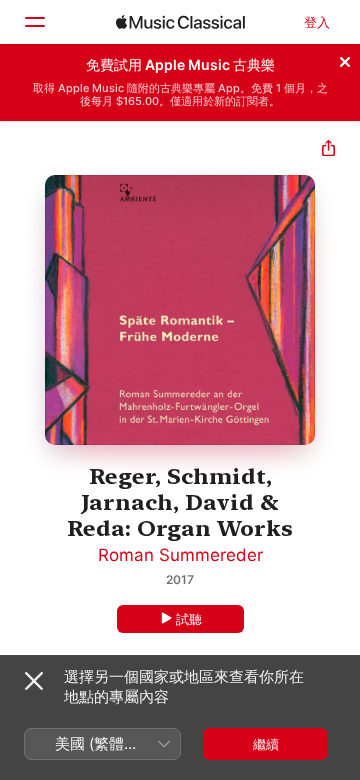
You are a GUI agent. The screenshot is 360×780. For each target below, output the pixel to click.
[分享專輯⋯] (328, 150)
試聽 (189, 619)
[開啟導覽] (34, 22)
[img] (180, 22)
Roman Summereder (180, 555)
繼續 (266, 744)
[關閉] (345, 59)
